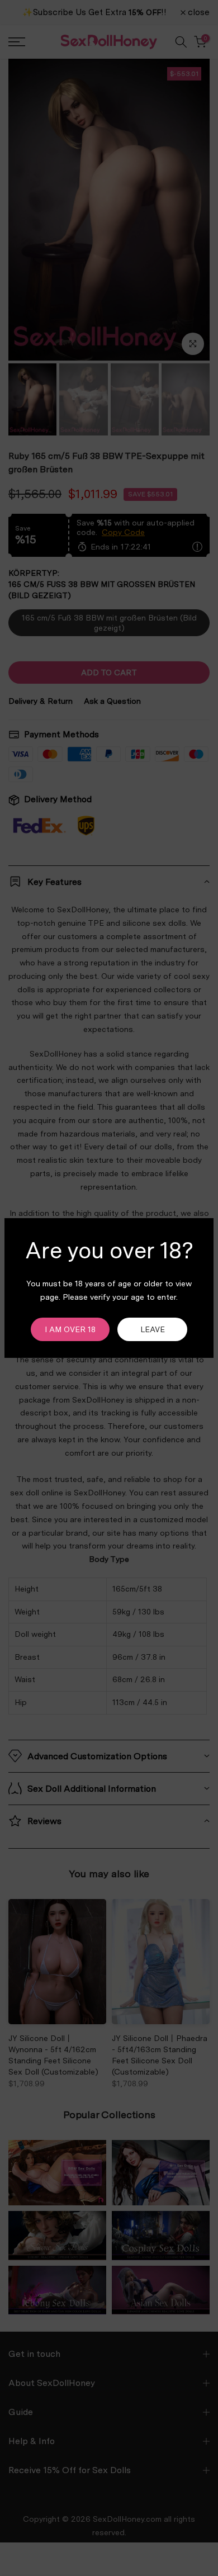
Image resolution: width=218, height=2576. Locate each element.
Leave (153, 1329)
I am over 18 (70, 1329)
